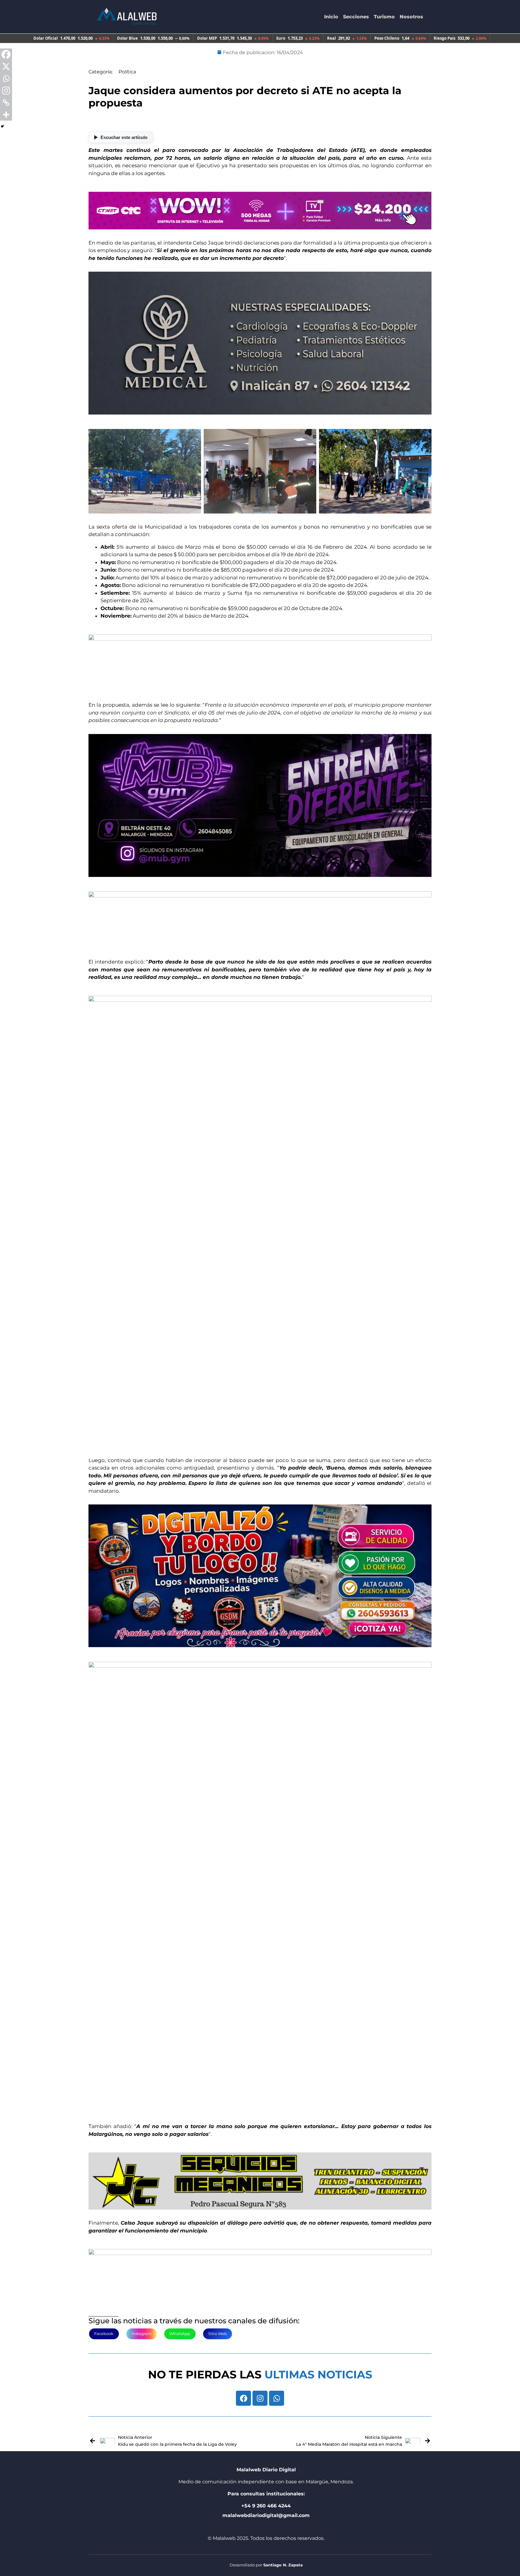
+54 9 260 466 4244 (266, 2506)
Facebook (104, 2334)
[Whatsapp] (277, 2398)
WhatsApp (180, 2334)
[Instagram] (260, 2398)
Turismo (384, 17)
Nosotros (411, 17)
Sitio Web (218, 2334)
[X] (6, 66)
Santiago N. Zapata (283, 2565)
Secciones (356, 17)
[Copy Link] (6, 103)
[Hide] (2, 126)
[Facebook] (243, 2398)
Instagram (142, 2334)
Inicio (331, 17)
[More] (6, 115)
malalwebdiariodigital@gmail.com (266, 2515)
